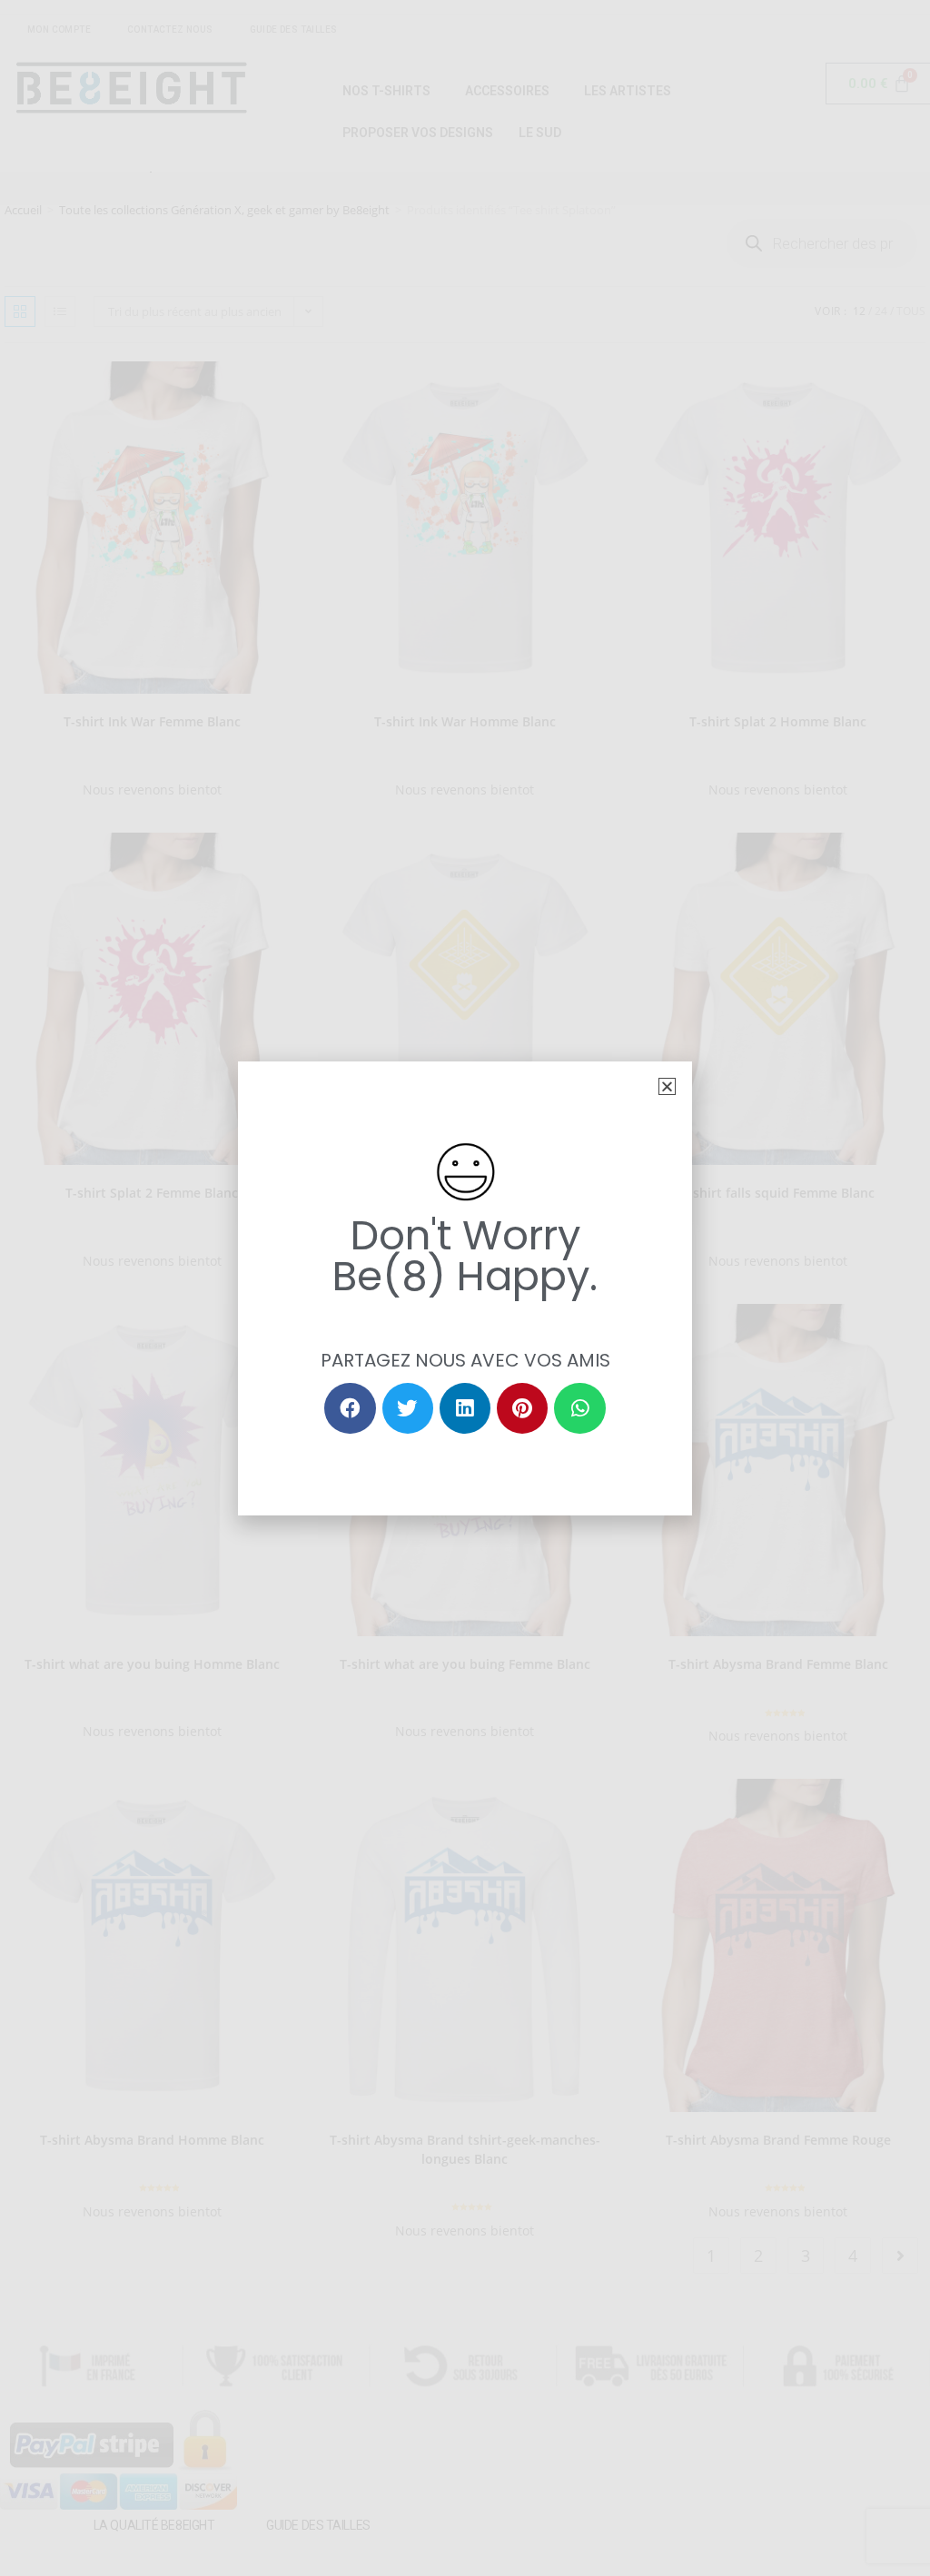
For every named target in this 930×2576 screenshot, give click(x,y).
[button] (667, 1086)
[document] (465, 1288)
